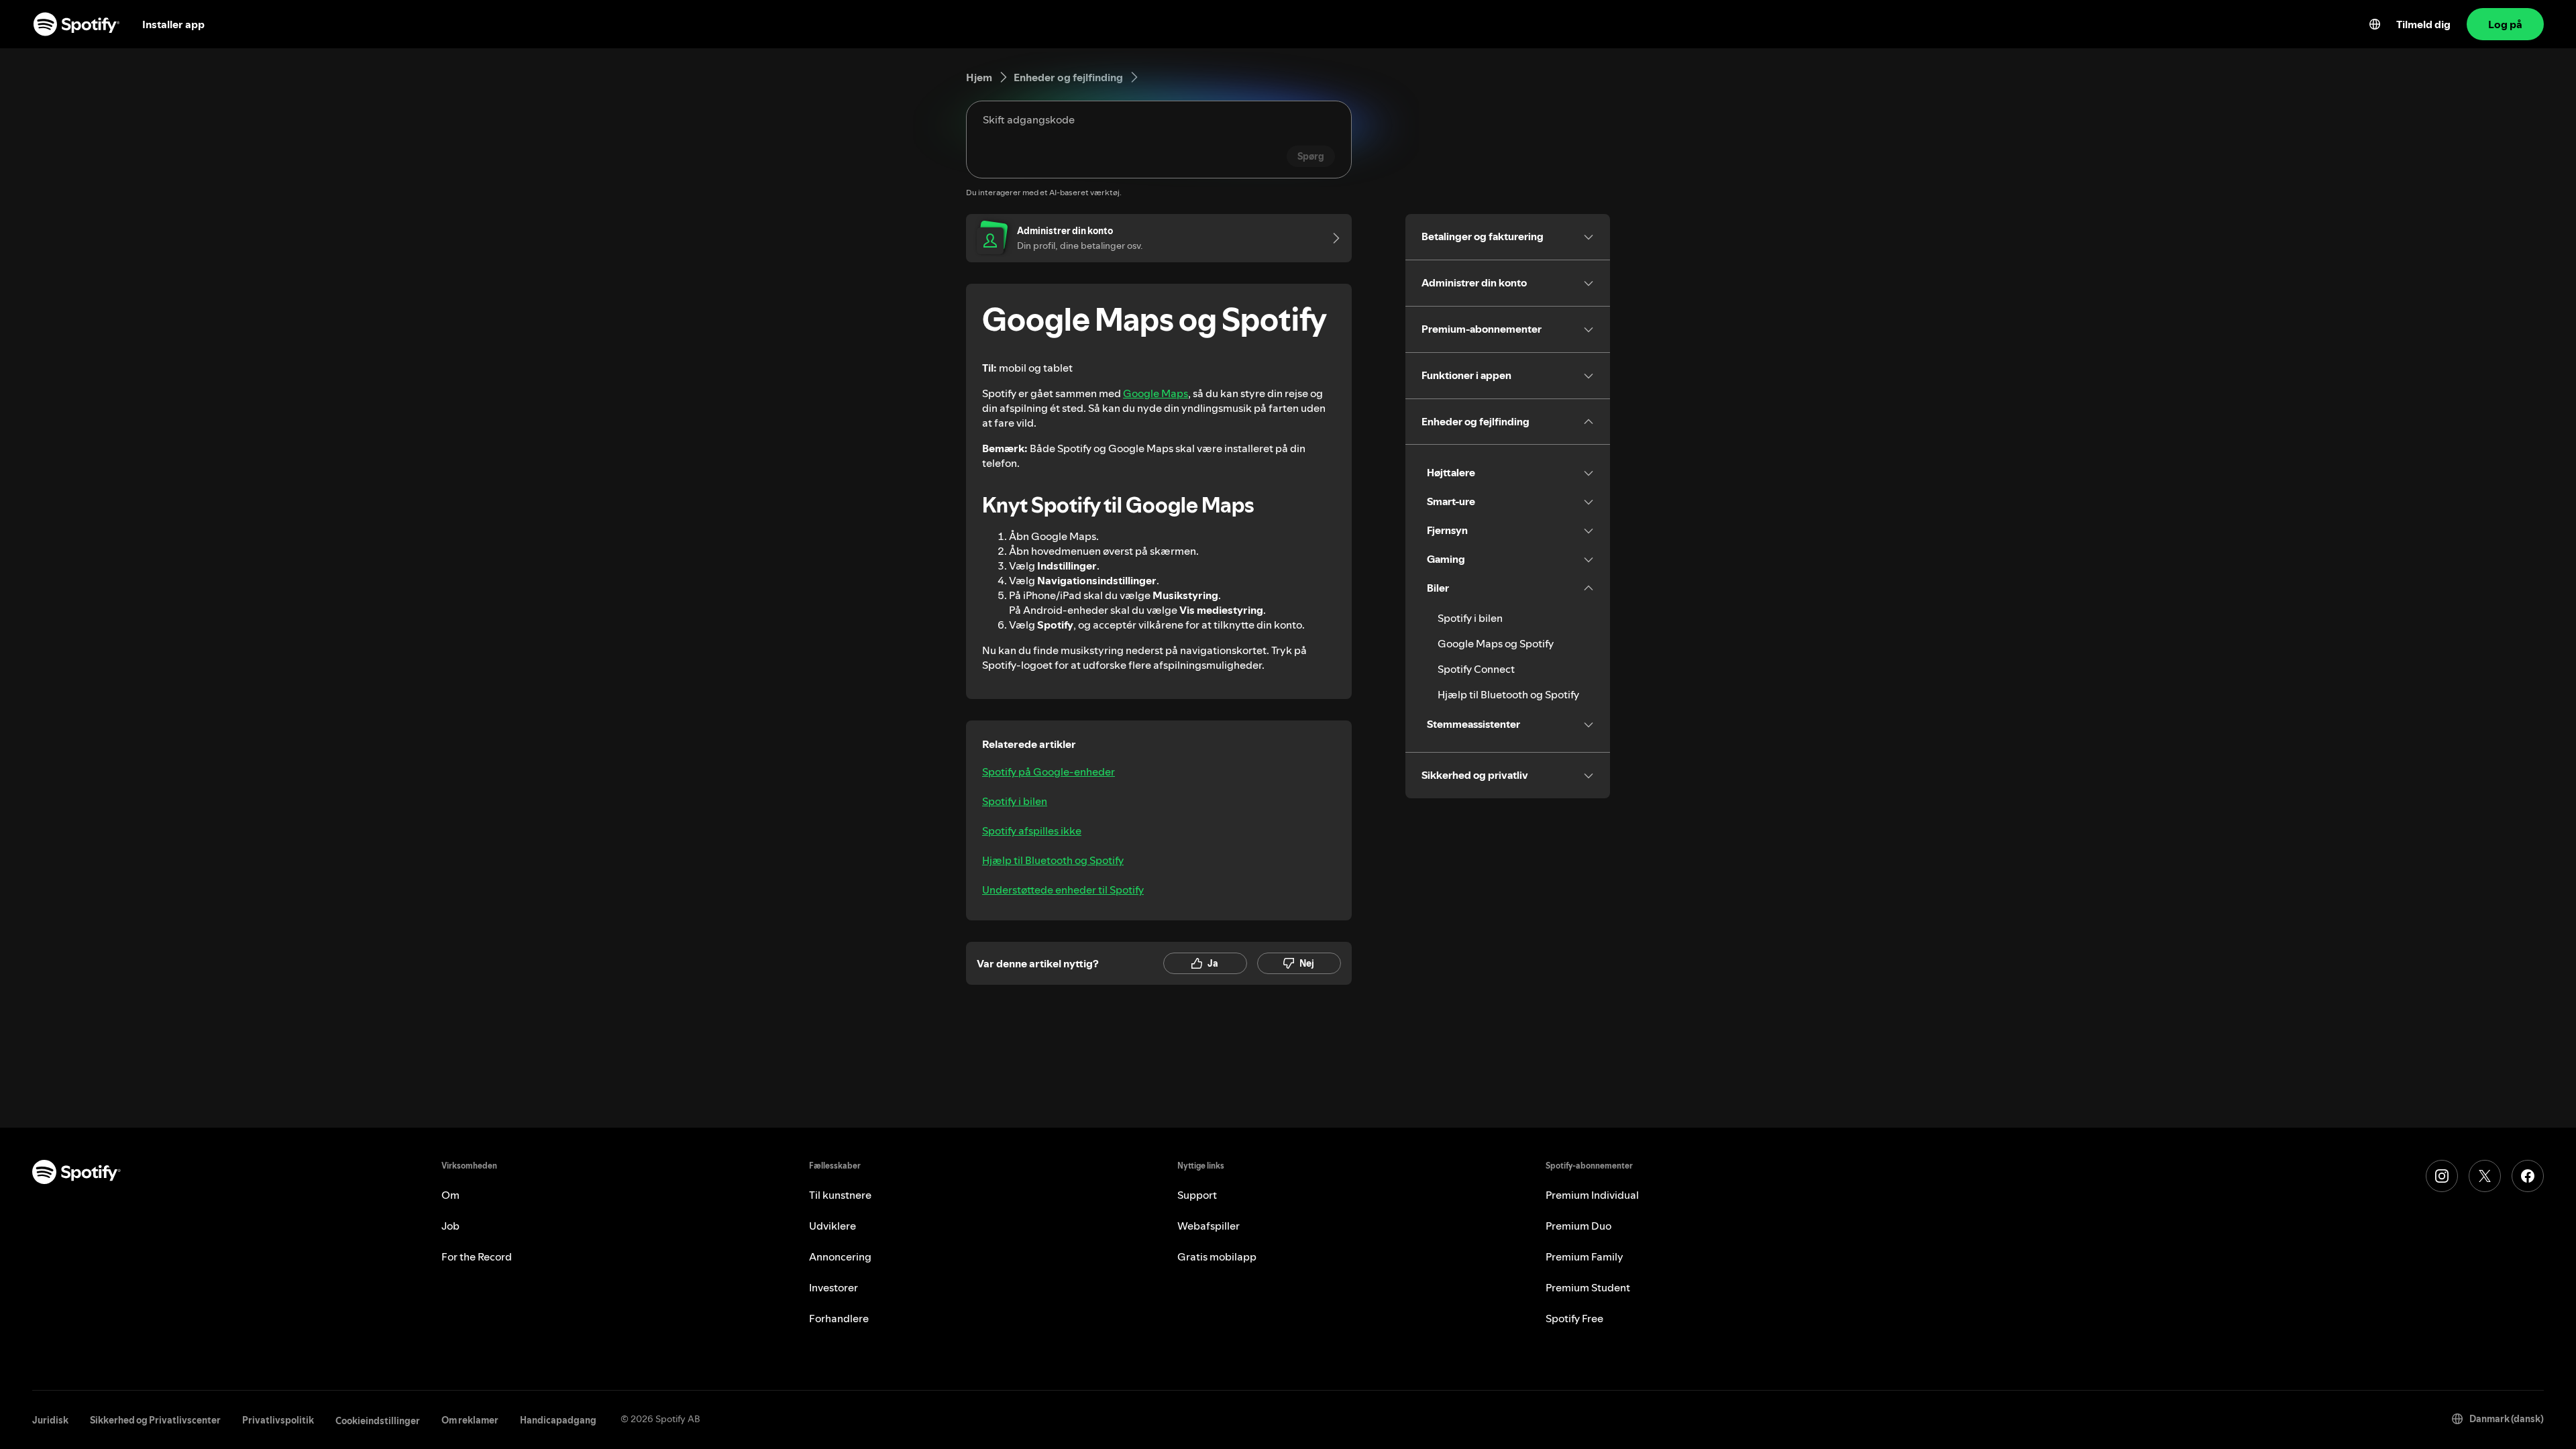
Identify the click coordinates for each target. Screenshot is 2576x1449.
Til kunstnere (840, 1195)
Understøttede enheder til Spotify (1063, 890)
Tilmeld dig (2423, 24)
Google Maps (1156, 393)
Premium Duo (1578, 1226)
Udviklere (833, 1226)
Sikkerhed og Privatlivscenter (155, 1420)
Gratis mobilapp (1217, 1256)
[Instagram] (2442, 1176)
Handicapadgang (558, 1420)
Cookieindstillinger (378, 1421)
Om (450, 1195)
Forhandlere (839, 1318)
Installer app (173, 24)
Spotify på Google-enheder (1049, 771)
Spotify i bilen (1015, 801)
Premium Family (1585, 1256)
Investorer (834, 1287)
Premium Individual (1592, 1195)
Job (450, 1226)
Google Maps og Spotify (1496, 643)
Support (1197, 1195)
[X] (2485, 1176)
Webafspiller (1209, 1226)
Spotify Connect (1476, 669)
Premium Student (1588, 1287)
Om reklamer (470, 1420)
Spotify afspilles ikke (1032, 830)
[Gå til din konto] (1332, 238)
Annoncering (840, 1256)
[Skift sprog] (2375, 24)
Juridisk (50, 1420)
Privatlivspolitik (278, 1420)
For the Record (477, 1256)
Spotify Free (1574, 1318)
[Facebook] (2528, 1176)
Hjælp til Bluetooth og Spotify (1053, 860)
